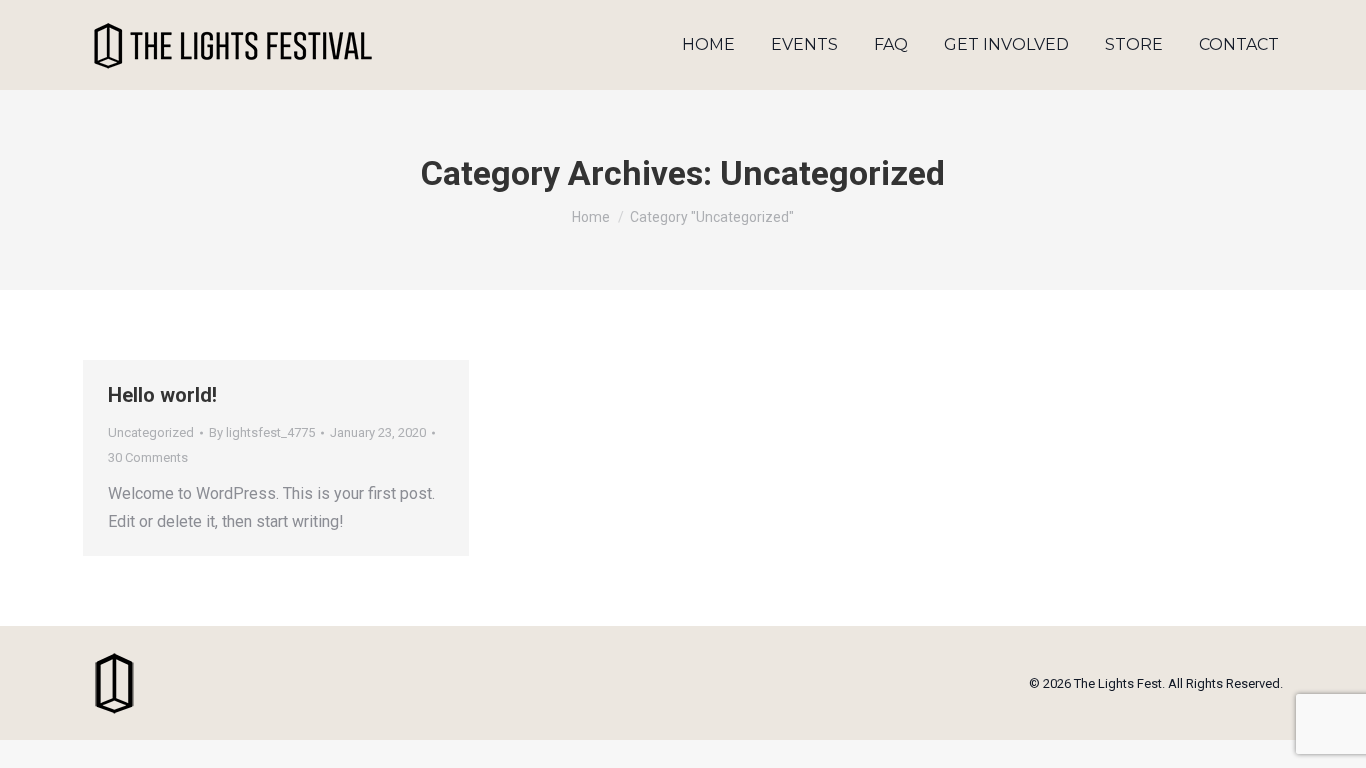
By (262, 432)
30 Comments (148, 457)
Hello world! (162, 395)
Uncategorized (151, 432)
